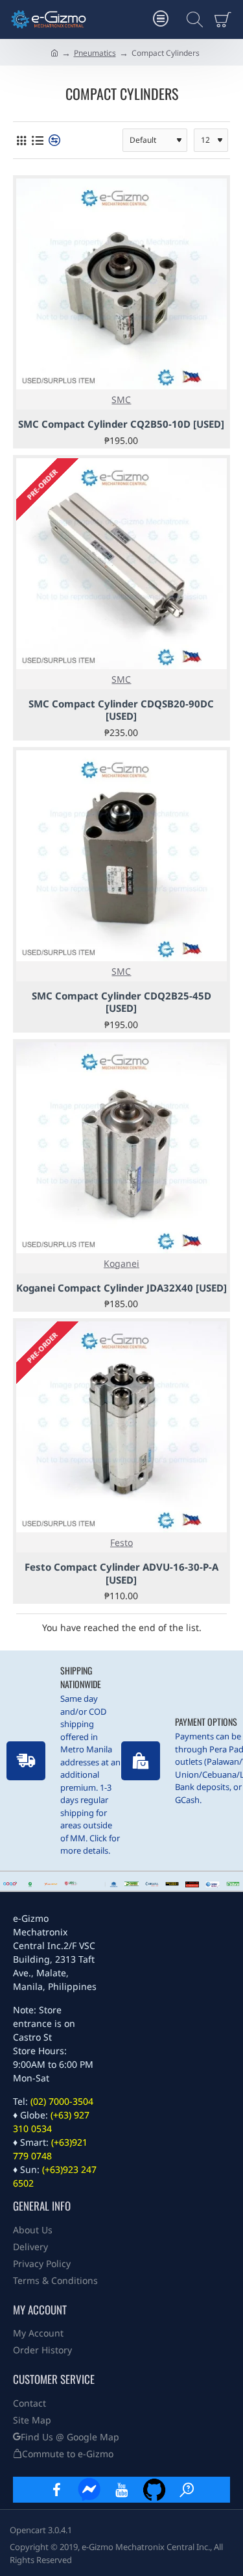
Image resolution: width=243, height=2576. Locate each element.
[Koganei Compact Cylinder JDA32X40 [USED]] (121, 1148)
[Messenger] (89, 2490)
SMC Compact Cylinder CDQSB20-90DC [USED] (121, 710)
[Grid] (21, 141)
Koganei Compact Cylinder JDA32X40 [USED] (121, 1288)
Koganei (121, 1263)
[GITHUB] (154, 2490)
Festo (121, 1542)
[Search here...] (191, 19)
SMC (121, 399)
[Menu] (160, 19)
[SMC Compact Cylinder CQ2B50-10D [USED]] (121, 284)
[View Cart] (225, 19)
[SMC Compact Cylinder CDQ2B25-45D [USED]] (121, 856)
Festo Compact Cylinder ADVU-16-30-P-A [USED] (121, 1574)
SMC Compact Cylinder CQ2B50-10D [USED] (121, 424)
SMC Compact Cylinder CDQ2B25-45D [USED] (121, 1002)
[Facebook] (57, 2490)
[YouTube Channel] (122, 2490)
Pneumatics (95, 53)
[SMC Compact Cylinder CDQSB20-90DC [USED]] (121, 564)
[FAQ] (187, 2490)
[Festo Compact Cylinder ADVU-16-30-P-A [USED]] (121, 1427)
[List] (37, 141)
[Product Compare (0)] (53, 141)
